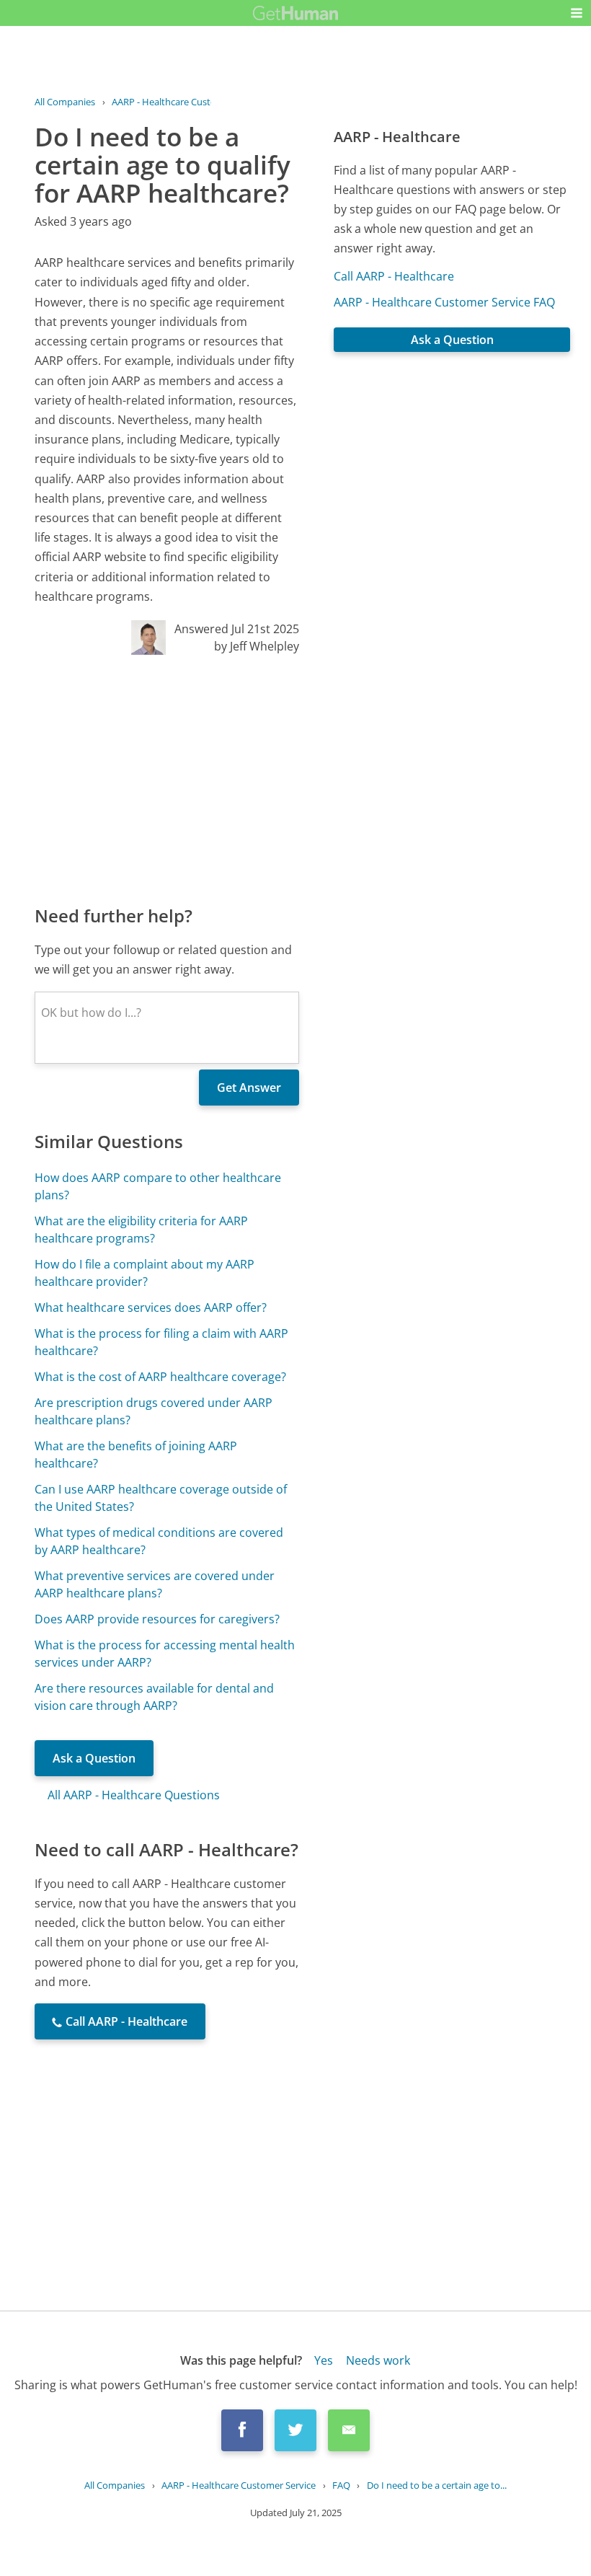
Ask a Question (94, 1758)
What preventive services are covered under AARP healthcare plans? (155, 1584)
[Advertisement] (167, 779)
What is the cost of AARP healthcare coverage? (160, 1377)
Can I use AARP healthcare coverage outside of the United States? (161, 1498)
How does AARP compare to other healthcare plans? (158, 1186)
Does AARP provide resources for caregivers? (157, 1619)
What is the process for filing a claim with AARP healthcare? (161, 1342)
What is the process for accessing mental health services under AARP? (165, 1654)
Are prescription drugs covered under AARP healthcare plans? (154, 1411)
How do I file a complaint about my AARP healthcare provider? (145, 1273)
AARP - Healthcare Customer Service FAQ (444, 302)
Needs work (378, 2360)
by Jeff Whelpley (257, 646)
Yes (324, 2360)
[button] (577, 13)
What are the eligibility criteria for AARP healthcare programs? (141, 1230)
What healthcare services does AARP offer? (151, 1307)
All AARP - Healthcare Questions (134, 1795)
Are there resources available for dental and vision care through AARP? (154, 1697)
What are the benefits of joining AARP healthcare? (136, 1455)
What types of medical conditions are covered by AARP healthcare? (159, 1541)
